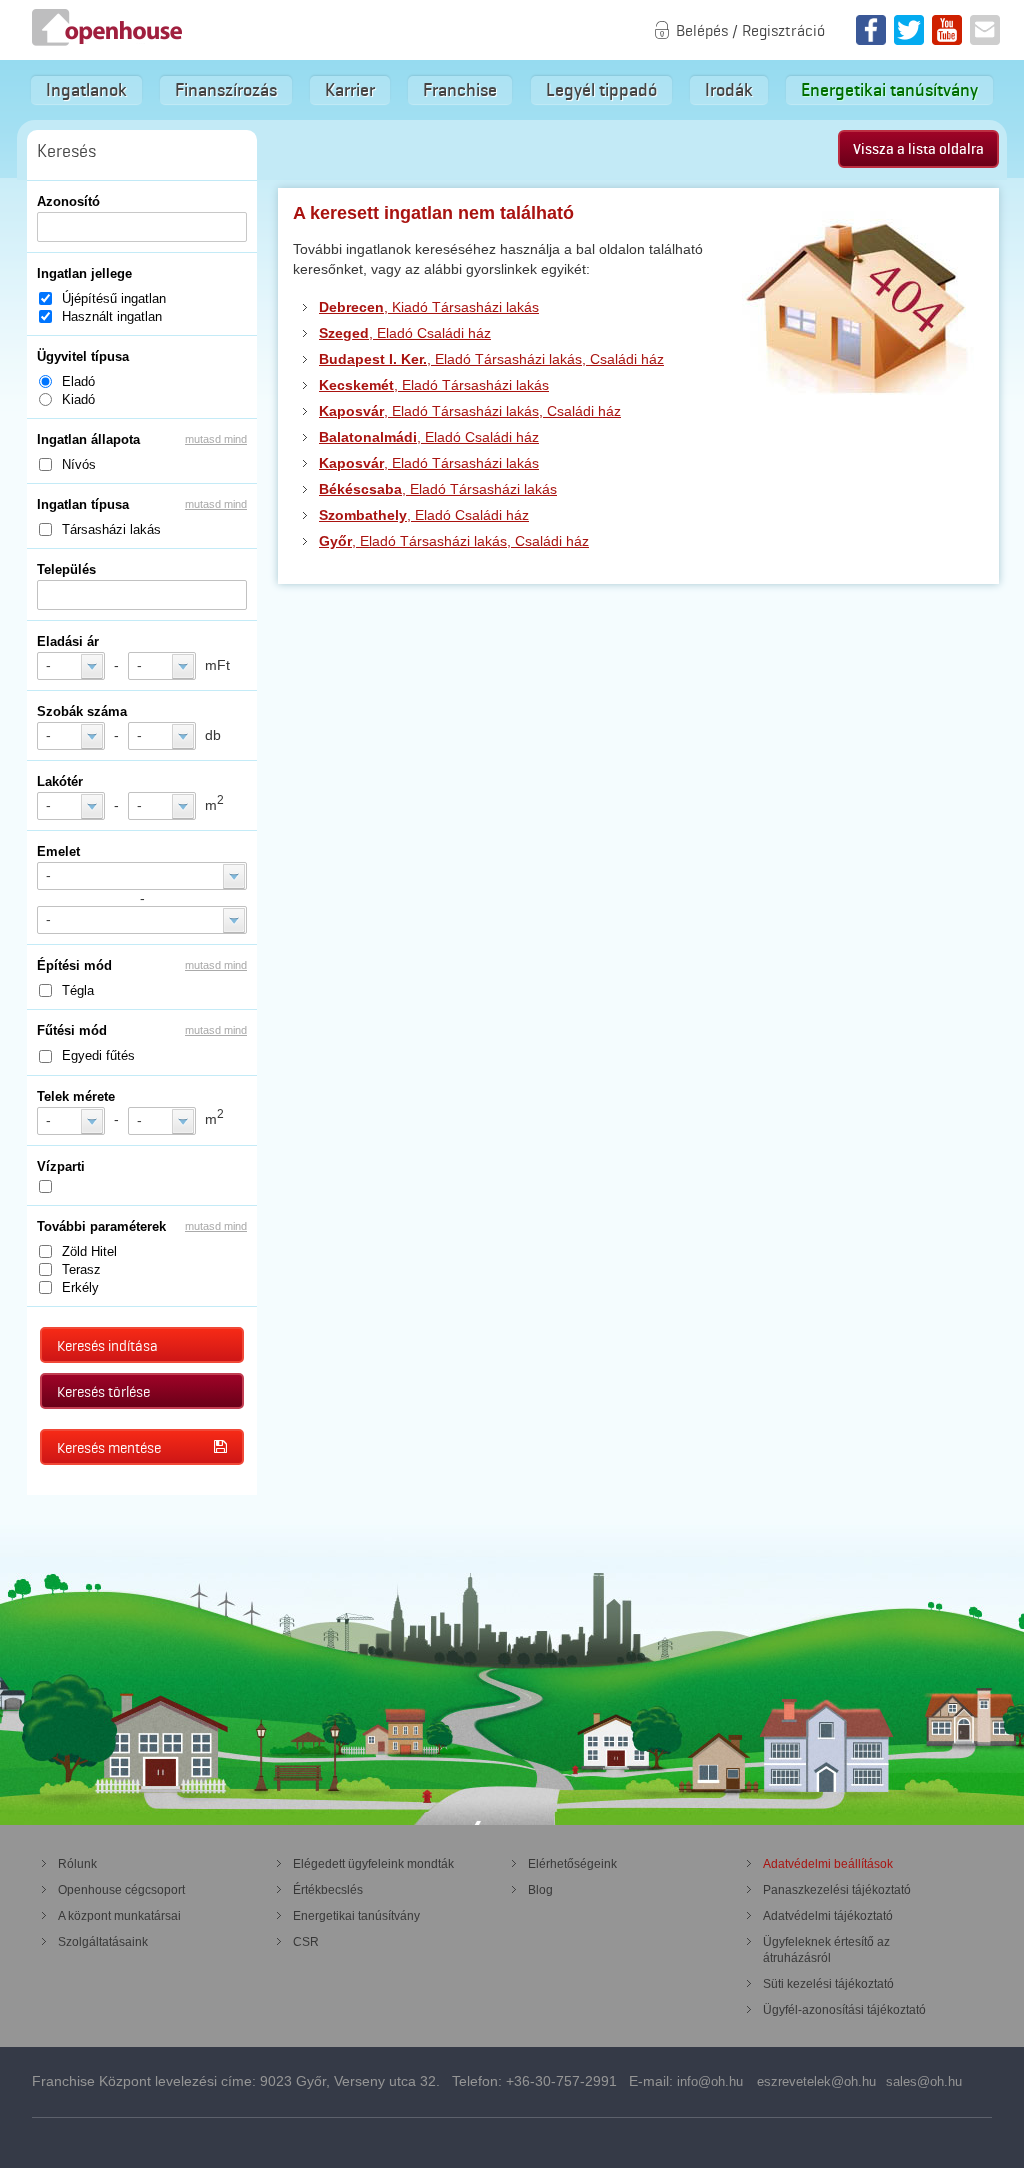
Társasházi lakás (111, 529)
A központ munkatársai (119, 1916)
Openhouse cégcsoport (121, 1890)
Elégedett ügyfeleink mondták (373, 1864)
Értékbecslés (328, 1890)
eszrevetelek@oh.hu (816, 2081)
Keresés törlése (103, 1392)
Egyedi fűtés (98, 1055)
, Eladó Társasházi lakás (434, 385)
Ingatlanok (86, 90)
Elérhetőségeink (572, 1864)
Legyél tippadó (601, 90)
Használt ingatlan (112, 316)
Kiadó (78, 399)
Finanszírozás (226, 90)
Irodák (729, 90)
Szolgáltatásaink (103, 1942)
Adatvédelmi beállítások (828, 1864)
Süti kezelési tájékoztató (828, 1984)
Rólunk (77, 1864)
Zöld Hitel (89, 1251)
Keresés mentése (109, 1448)
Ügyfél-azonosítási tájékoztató (844, 2010)
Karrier (350, 90)
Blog (540, 1890)
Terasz (81, 1269)
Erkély (80, 1287)
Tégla (78, 990)
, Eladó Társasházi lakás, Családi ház (491, 359)
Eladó (78, 381)
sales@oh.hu (924, 2081)
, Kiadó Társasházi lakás (429, 307)
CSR (306, 1942)
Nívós (79, 464)
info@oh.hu (710, 2081)
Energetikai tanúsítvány (889, 90)
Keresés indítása (107, 1346)
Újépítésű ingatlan (114, 298)
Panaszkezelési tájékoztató (837, 1890)
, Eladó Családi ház (405, 333)
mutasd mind (216, 439)
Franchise (460, 90)
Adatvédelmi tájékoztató (828, 1916)
